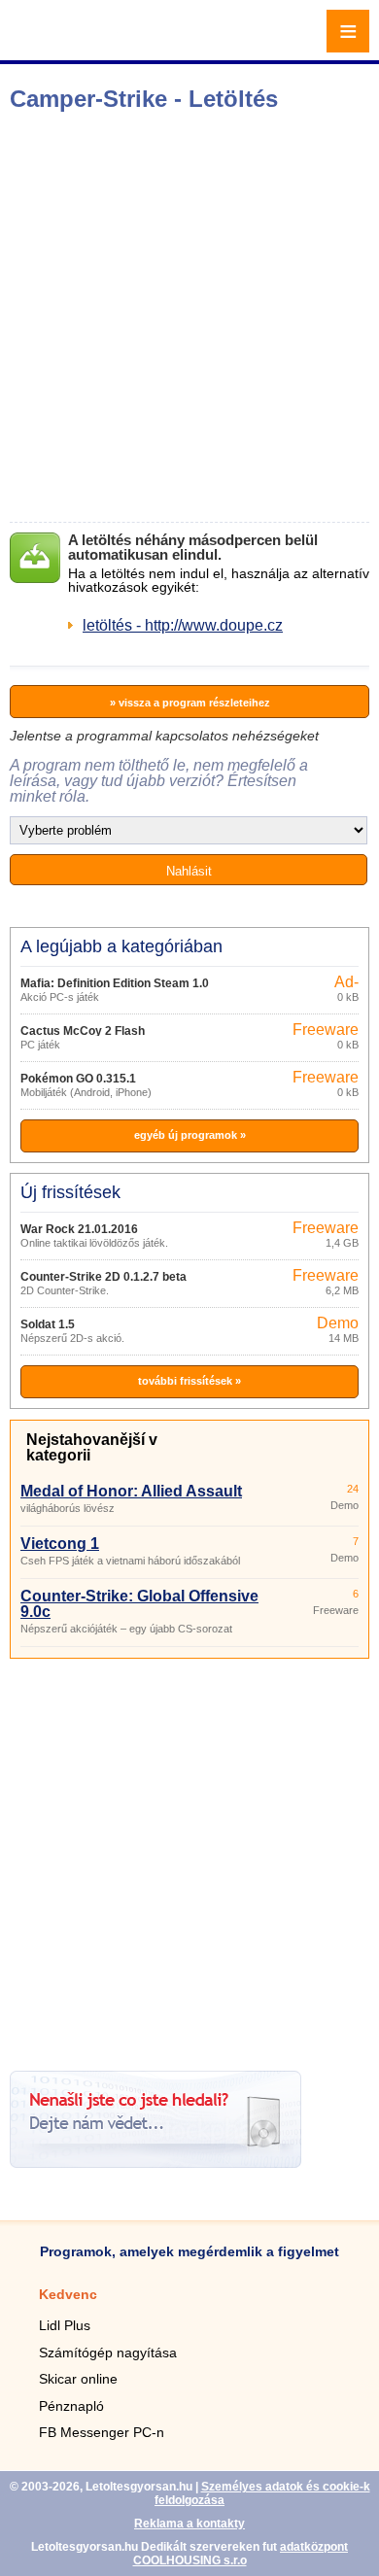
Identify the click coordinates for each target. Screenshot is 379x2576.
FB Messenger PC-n (102, 2432)
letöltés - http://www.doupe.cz (183, 625)
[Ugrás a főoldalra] (68, 42)
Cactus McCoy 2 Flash (83, 1031)
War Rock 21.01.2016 (79, 1229)
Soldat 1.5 (48, 1324)
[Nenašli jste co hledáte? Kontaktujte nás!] (155, 2163)
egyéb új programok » (190, 1135)
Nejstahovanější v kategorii (92, 1447)
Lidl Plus (65, 2325)
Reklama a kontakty (189, 2524)
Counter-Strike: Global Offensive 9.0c (139, 1604)
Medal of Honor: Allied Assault (131, 1491)
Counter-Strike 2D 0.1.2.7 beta (103, 1277)
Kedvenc (68, 2294)
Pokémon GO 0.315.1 (78, 1079)
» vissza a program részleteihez (190, 703)
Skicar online (78, 2379)
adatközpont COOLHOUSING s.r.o (241, 2554)
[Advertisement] (189, 317)
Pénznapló (71, 2406)
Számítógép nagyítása (108, 2353)
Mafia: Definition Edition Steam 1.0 (115, 983)
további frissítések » (189, 1381)
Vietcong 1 (60, 1544)
